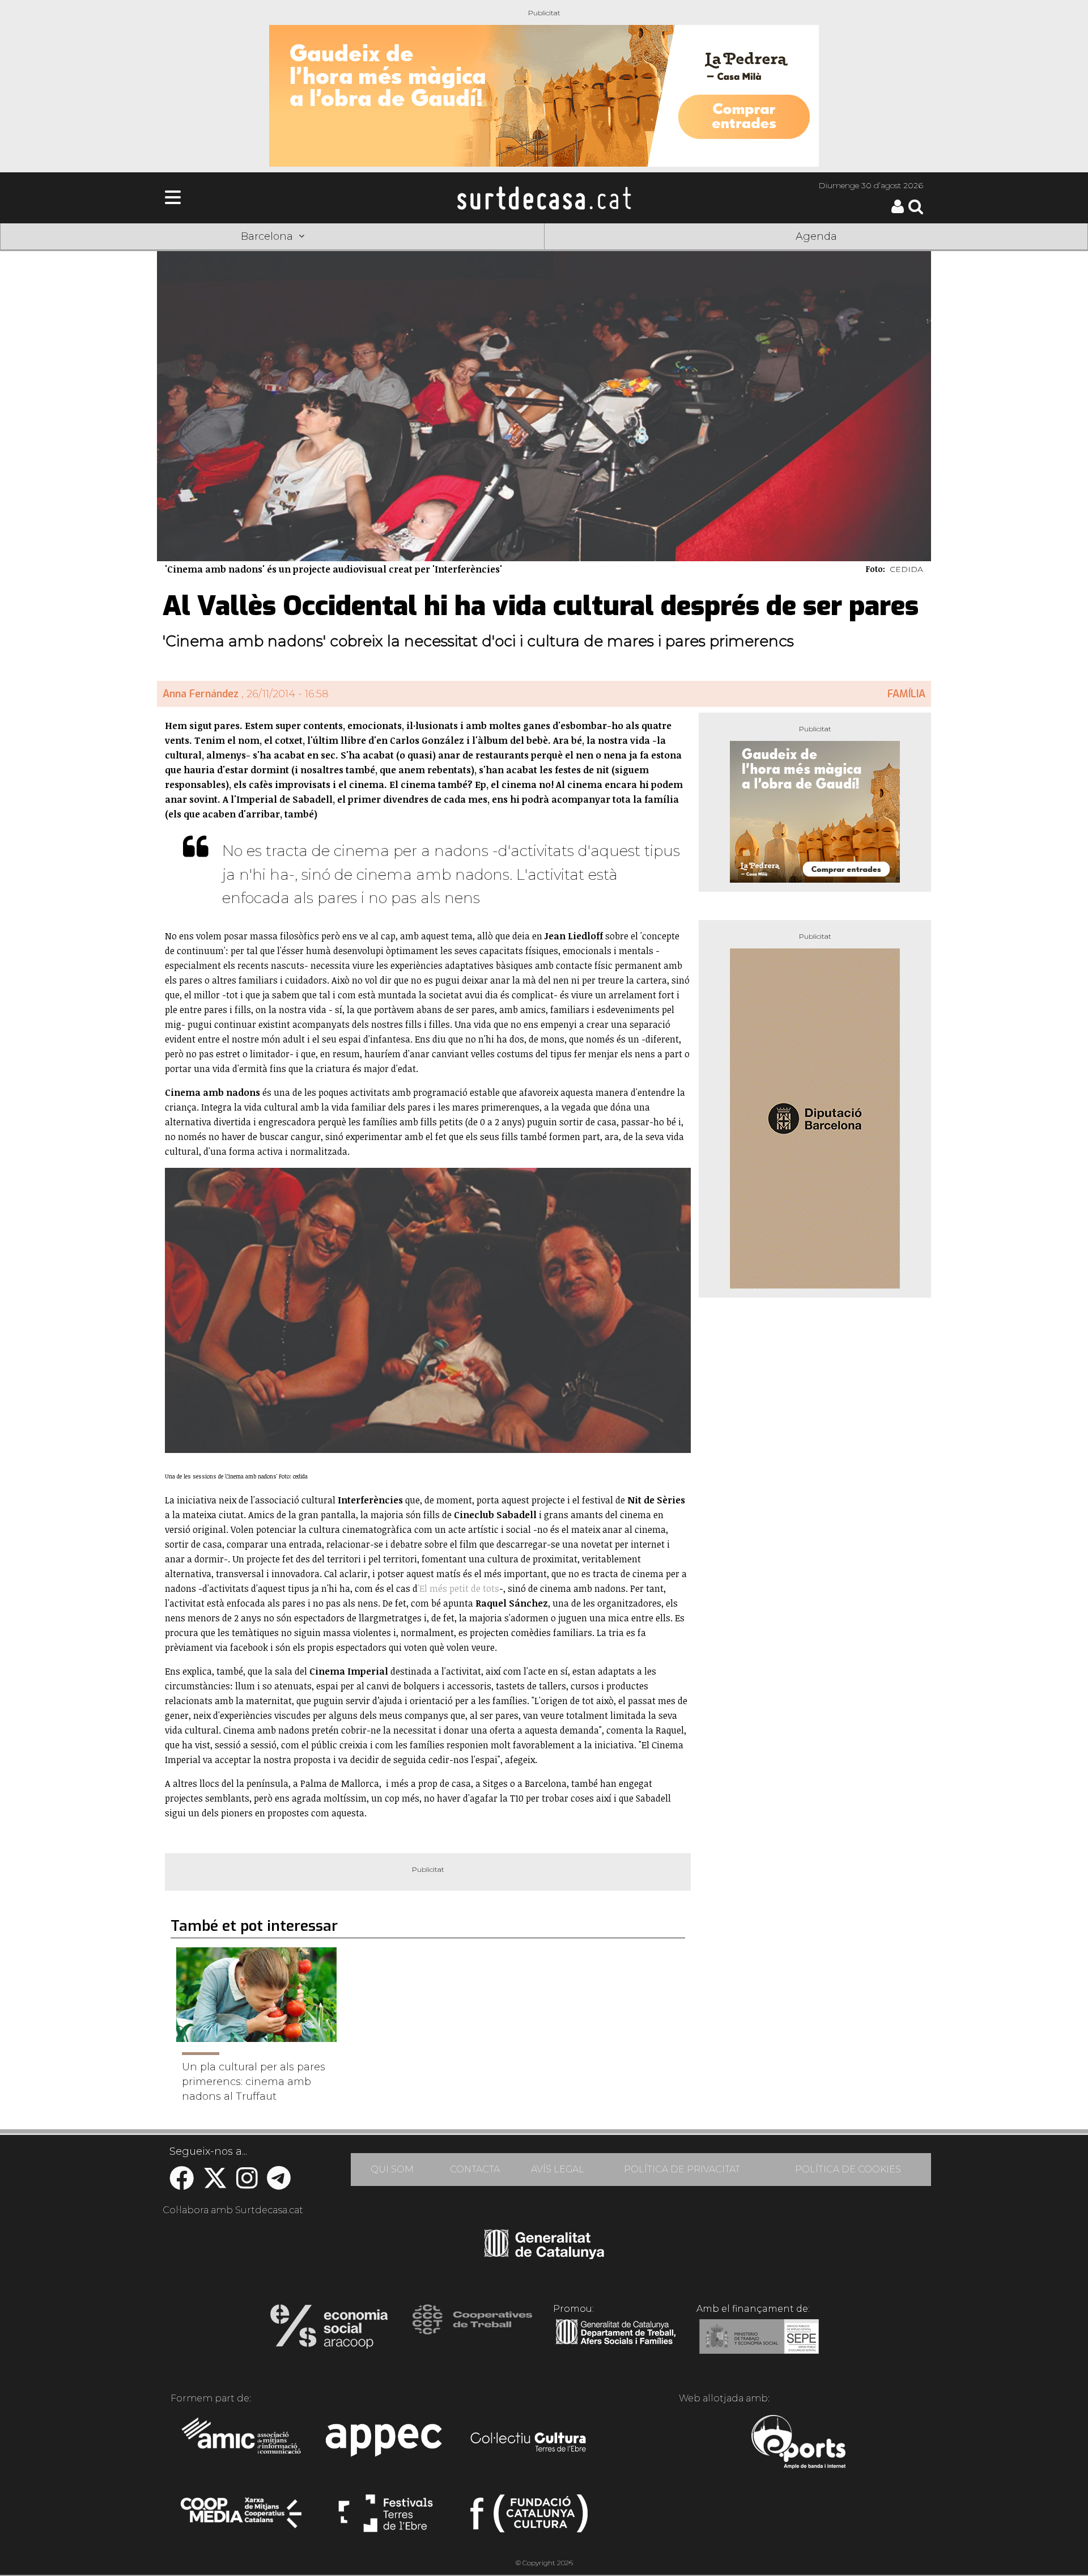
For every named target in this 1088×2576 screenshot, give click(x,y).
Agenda (816, 236)
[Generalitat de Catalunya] (544, 2255)
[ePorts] (798, 2443)
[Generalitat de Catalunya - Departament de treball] (616, 2345)
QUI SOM (392, 2169)
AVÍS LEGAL (558, 2169)
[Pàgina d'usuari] (898, 211)
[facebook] (182, 2184)
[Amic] (242, 2443)
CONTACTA (475, 2169)
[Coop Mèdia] (242, 2518)
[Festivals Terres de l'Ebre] (386, 2518)
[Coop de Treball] (472, 2330)
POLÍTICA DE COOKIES (848, 2169)
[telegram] (279, 2184)
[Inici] (544, 198)
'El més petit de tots (458, 1588)
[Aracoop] (329, 2330)
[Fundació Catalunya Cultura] (529, 2518)
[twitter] (215, 2184)
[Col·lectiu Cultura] (529, 2443)
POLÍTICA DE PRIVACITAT (682, 2169)
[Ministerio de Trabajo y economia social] (759, 2345)
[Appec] (386, 2443)
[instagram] (247, 2184)
